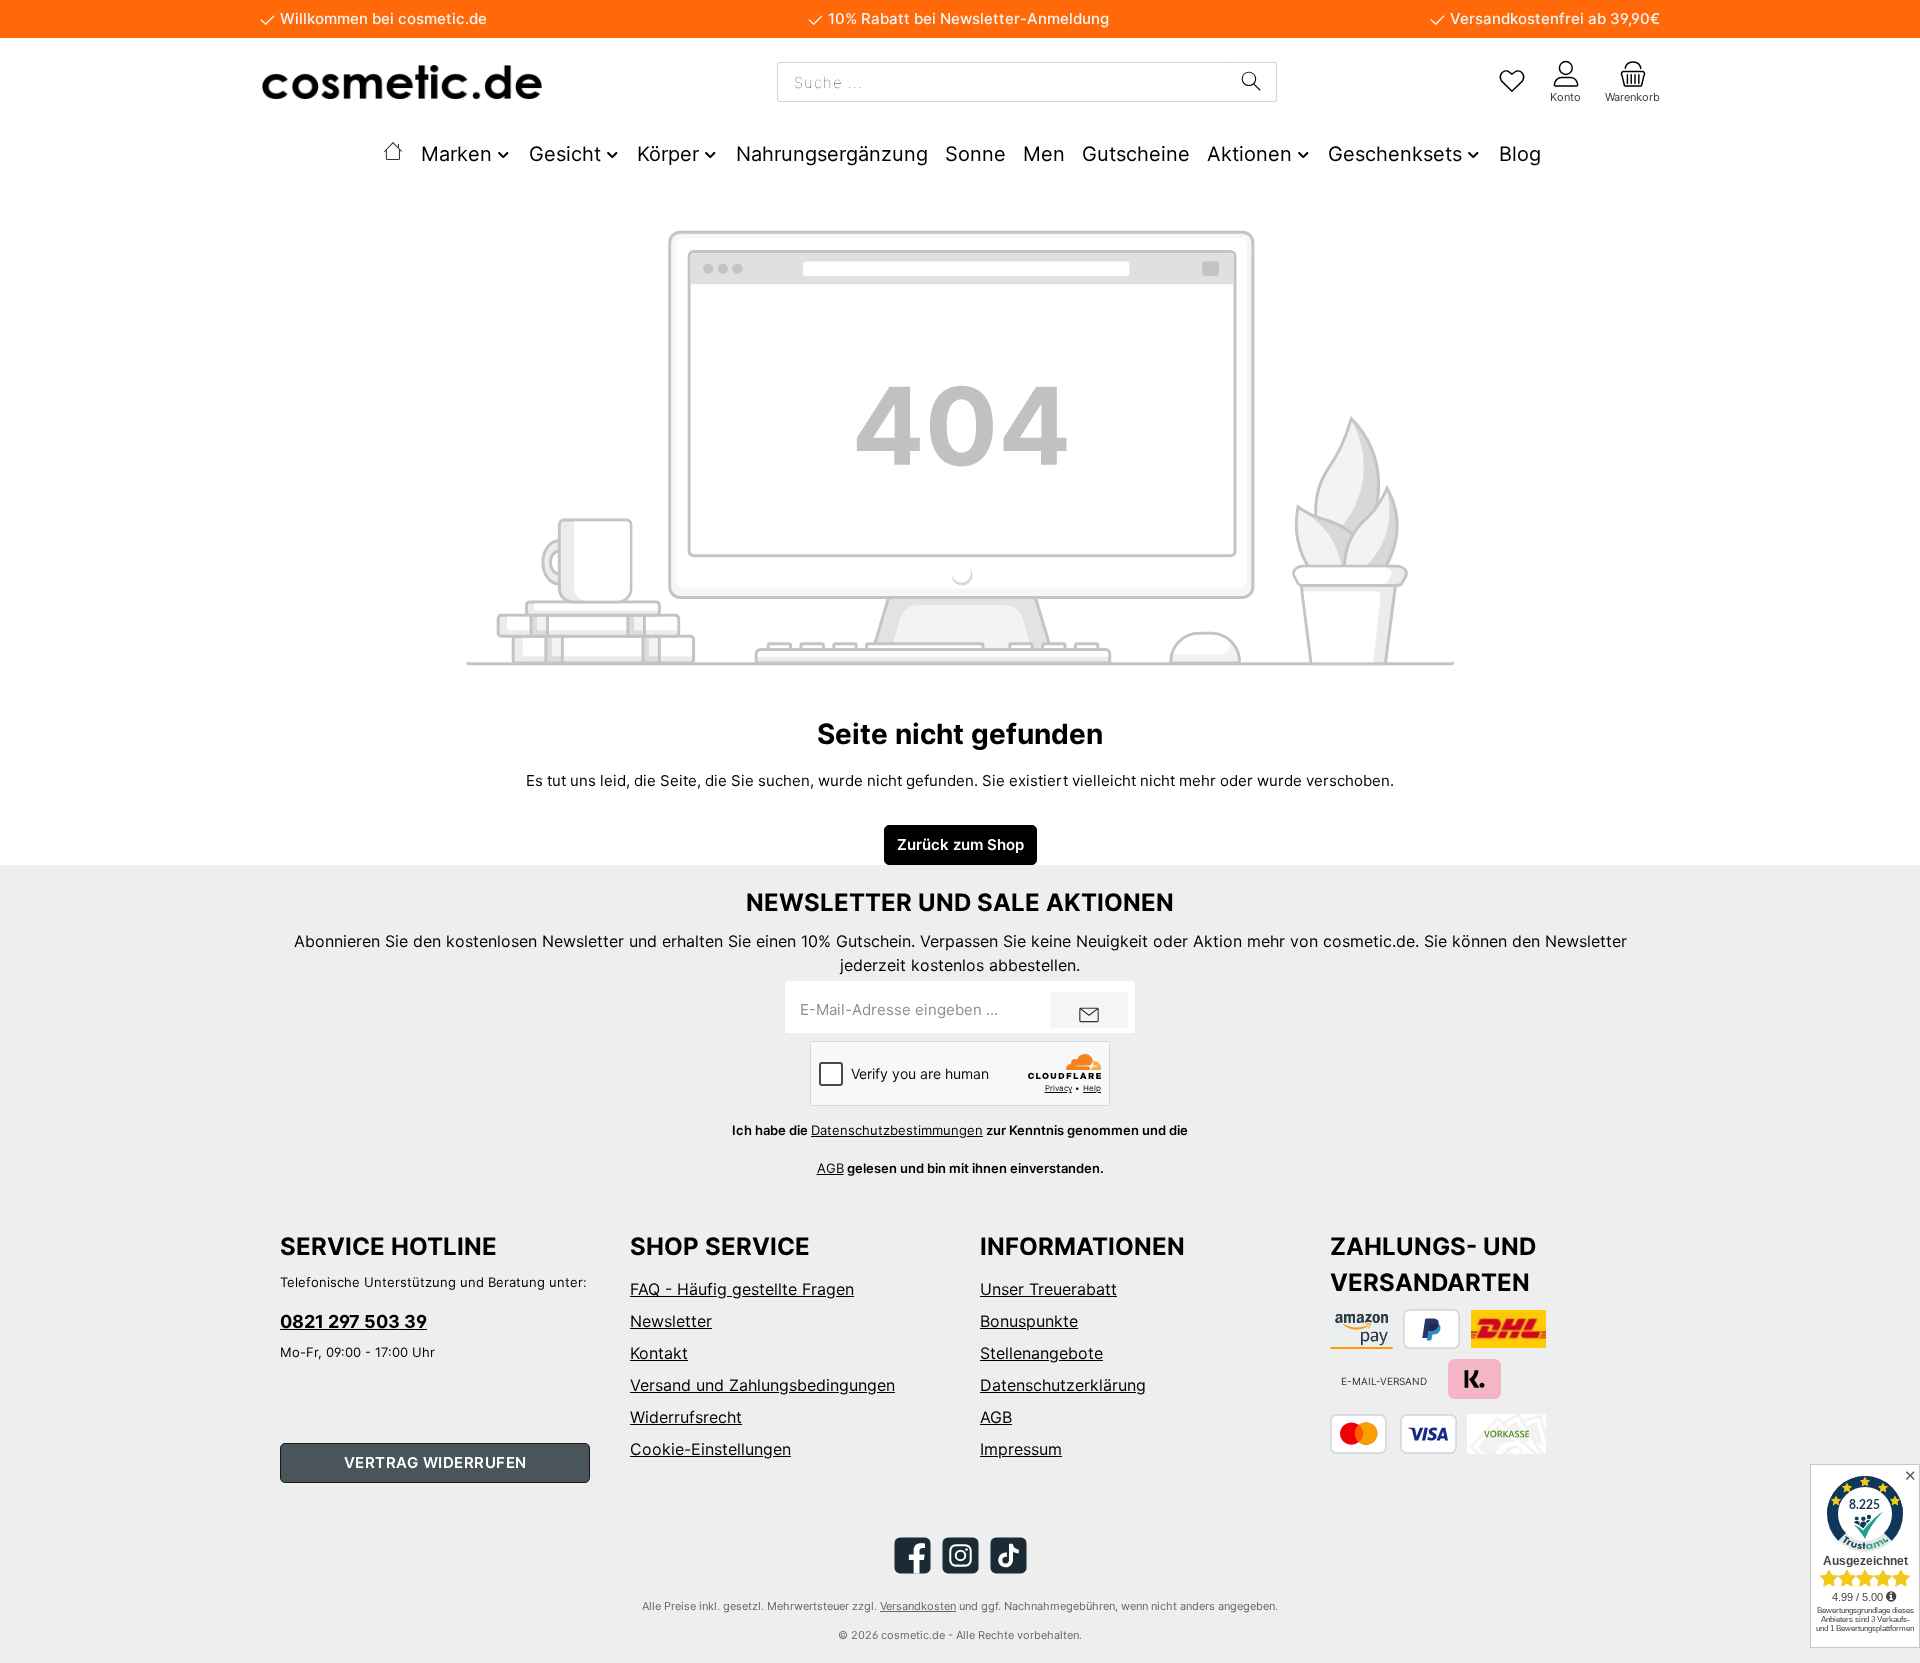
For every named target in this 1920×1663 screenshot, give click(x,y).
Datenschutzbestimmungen (897, 1130)
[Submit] (1089, 1010)
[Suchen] (1251, 82)
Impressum (1021, 1449)
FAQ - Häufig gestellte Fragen (742, 1289)
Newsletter (671, 1321)
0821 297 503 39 (353, 1321)
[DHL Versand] (1508, 1329)
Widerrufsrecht (686, 1417)
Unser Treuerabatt (1048, 1289)
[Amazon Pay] (1361, 1329)
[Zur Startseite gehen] (402, 82)
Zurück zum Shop (960, 844)
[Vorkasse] (1506, 1434)
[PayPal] (1431, 1329)
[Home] (391, 154)
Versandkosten (918, 1606)
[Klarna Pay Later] (1474, 1379)
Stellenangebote (1041, 1353)
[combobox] (1001, 82)
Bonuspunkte (1029, 1321)
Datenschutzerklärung (1063, 1385)
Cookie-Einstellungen (710, 1449)
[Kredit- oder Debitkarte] (1393, 1434)
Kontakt (659, 1353)
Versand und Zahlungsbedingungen (762, 1385)
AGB (830, 1168)
